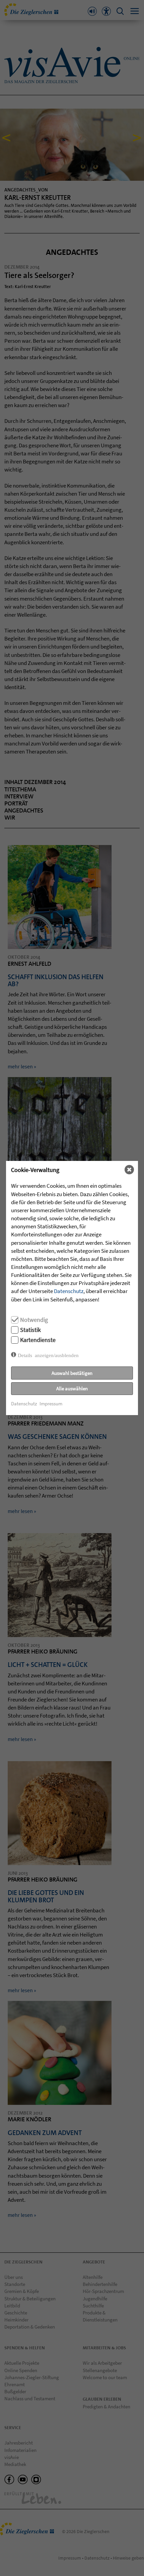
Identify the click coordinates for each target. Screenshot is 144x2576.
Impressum (51, 1404)
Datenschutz (69, 1291)
